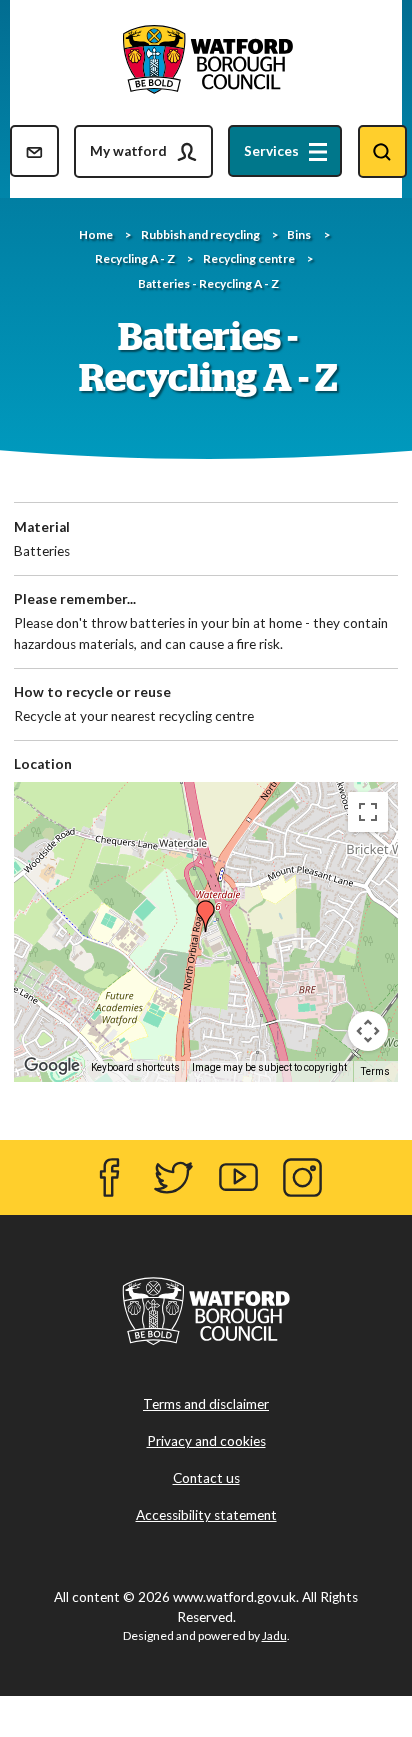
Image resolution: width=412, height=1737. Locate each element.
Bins (299, 234)
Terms (375, 1071)
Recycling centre (249, 258)
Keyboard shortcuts (135, 1067)
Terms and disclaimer (206, 1404)
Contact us (206, 1478)
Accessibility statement (206, 1515)
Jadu (274, 1635)
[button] (206, 914)
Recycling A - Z (135, 258)
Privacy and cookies (206, 1441)
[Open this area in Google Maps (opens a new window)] (54, 1066)
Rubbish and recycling (200, 234)
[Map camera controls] (368, 1031)
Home (96, 234)
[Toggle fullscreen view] (368, 812)
